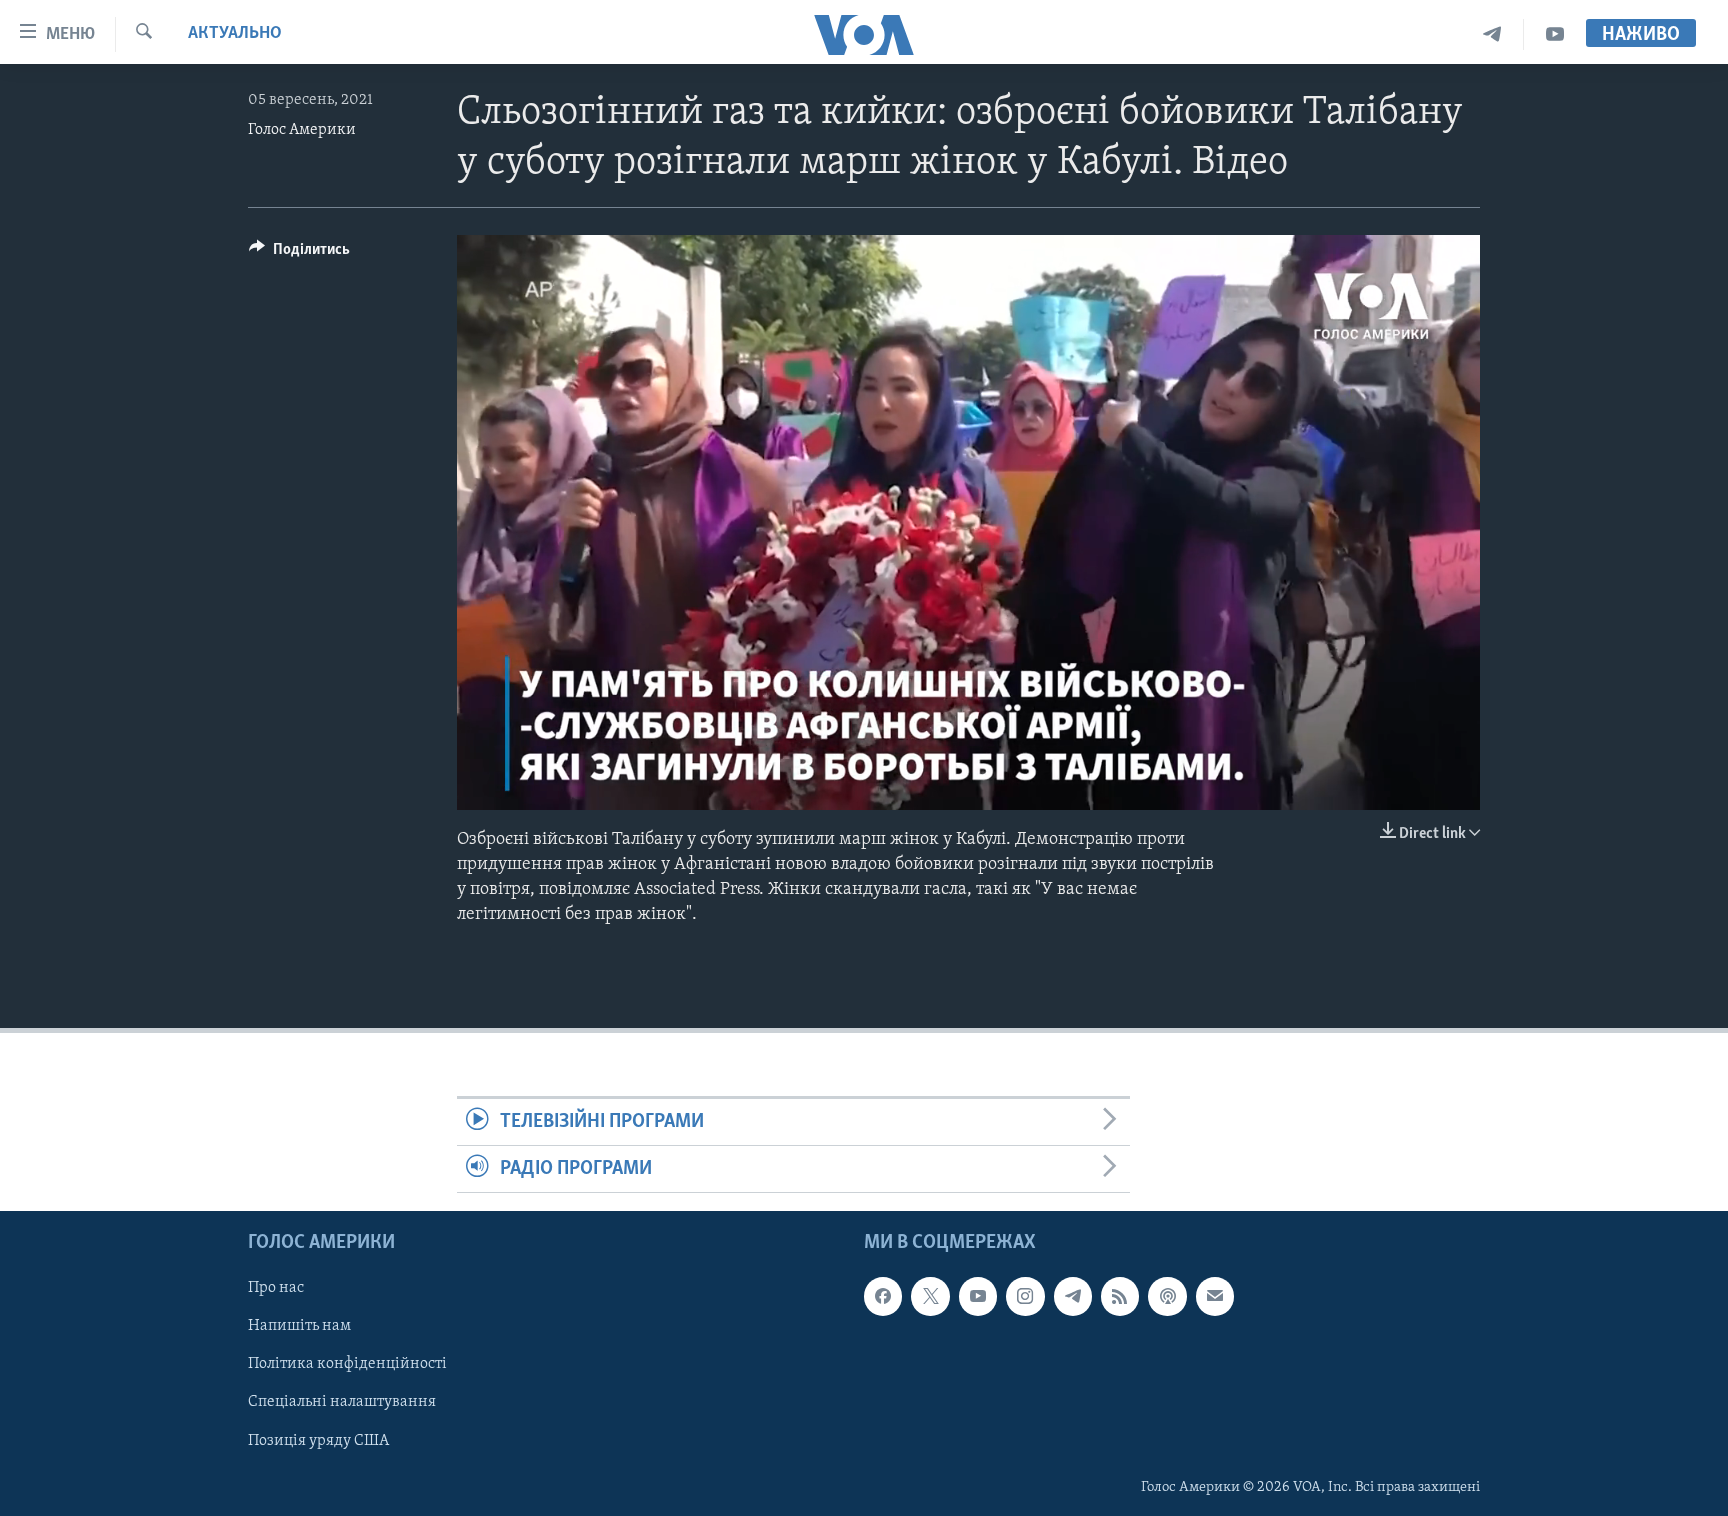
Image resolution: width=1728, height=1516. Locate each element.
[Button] (299, 254)
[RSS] (1120, 1297)
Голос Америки (302, 130)
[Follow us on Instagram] (1025, 1297)
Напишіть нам (299, 1327)
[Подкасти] (1167, 1297)
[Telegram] (1492, 34)
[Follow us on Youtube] (978, 1297)
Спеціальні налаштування (342, 1403)
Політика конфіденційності (347, 1365)
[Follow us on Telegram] (1073, 1297)
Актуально (235, 34)
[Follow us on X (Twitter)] (930, 1297)
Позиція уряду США (318, 1441)
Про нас (276, 1289)
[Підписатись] (1215, 1297)
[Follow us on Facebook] (883, 1297)
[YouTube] (1555, 34)
